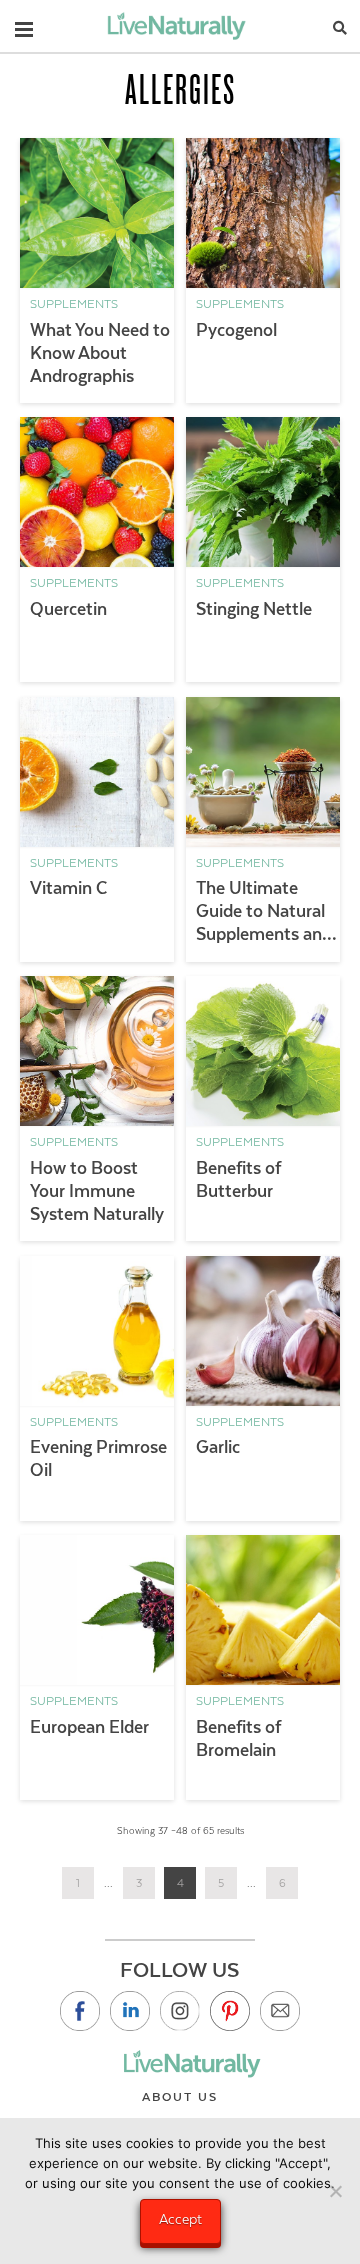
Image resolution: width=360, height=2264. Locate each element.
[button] (24, 25)
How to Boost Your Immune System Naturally (97, 1191)
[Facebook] (80, 2011)
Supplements (74, 304)
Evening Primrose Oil (98, 1458)
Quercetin (68, 609)
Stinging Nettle (254, 609)
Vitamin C (68, 888)
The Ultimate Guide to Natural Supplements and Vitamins (264, 912)
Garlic (218, 1447)
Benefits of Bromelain (238, 1738)
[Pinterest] (230, 2011)
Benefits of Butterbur (238, 1179)
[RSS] (280, 2011)
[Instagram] (180, 2011)
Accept (180, 2219)
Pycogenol (236, 330)
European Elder (89, 1727)
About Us (180, 2097)
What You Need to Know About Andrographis (100, 353)
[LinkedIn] (130, 2011)
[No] (335, 2191)
